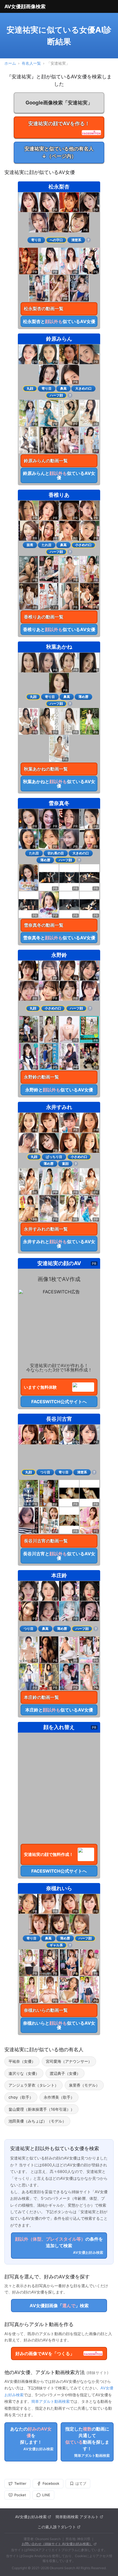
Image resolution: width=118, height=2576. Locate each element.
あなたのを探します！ (32, 2439)
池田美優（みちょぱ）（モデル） (37, 2121)
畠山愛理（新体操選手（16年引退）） (41, 2109)
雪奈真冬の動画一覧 (44, 925)
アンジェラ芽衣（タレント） (33, 2085)
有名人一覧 (31, 63)
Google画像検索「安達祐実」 (59, 102)
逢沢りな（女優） (24, 2073)
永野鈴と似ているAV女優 (59, 1090)
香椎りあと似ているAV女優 (59, 629)
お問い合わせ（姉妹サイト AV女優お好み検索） (57, 2544)
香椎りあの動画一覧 (44, 617)
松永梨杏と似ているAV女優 (59, 321)
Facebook (51, 2483)
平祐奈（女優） (22, 2061)
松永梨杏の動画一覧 (44, 309)
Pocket (20, 2495)
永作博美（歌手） (59, 2097)
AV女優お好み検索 (31, 2517)
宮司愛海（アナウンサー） (69, 2061)
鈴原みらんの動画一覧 (46, 461)
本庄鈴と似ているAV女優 (59, 1710)
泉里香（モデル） (84, 2085)
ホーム (10, 63)
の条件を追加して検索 (59, 2245)
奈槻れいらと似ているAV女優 (59, 2025)
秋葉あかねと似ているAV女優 (59, 784)
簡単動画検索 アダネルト (77, 2517)
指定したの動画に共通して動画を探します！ (88, 2442)
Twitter (20, 2483)
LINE (46, 2495)
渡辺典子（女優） (65, 2073)
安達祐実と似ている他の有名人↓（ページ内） (59, 152)
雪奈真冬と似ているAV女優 (59, 938)
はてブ (81, 2483)
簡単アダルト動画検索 (50, 2401)
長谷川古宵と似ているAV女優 (59, 1556)
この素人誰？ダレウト (57, 2527)
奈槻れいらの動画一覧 (46, 2010)
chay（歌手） (21, 2097)
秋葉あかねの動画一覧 (46, 769)
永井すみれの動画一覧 (46, 1229)
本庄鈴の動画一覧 (41, 1697)
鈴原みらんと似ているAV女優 (59, 475)
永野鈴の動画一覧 (41, 1077)
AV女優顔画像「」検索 (59, 2306)
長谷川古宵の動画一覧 (46, 1541)
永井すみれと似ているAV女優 (59, 1244)
